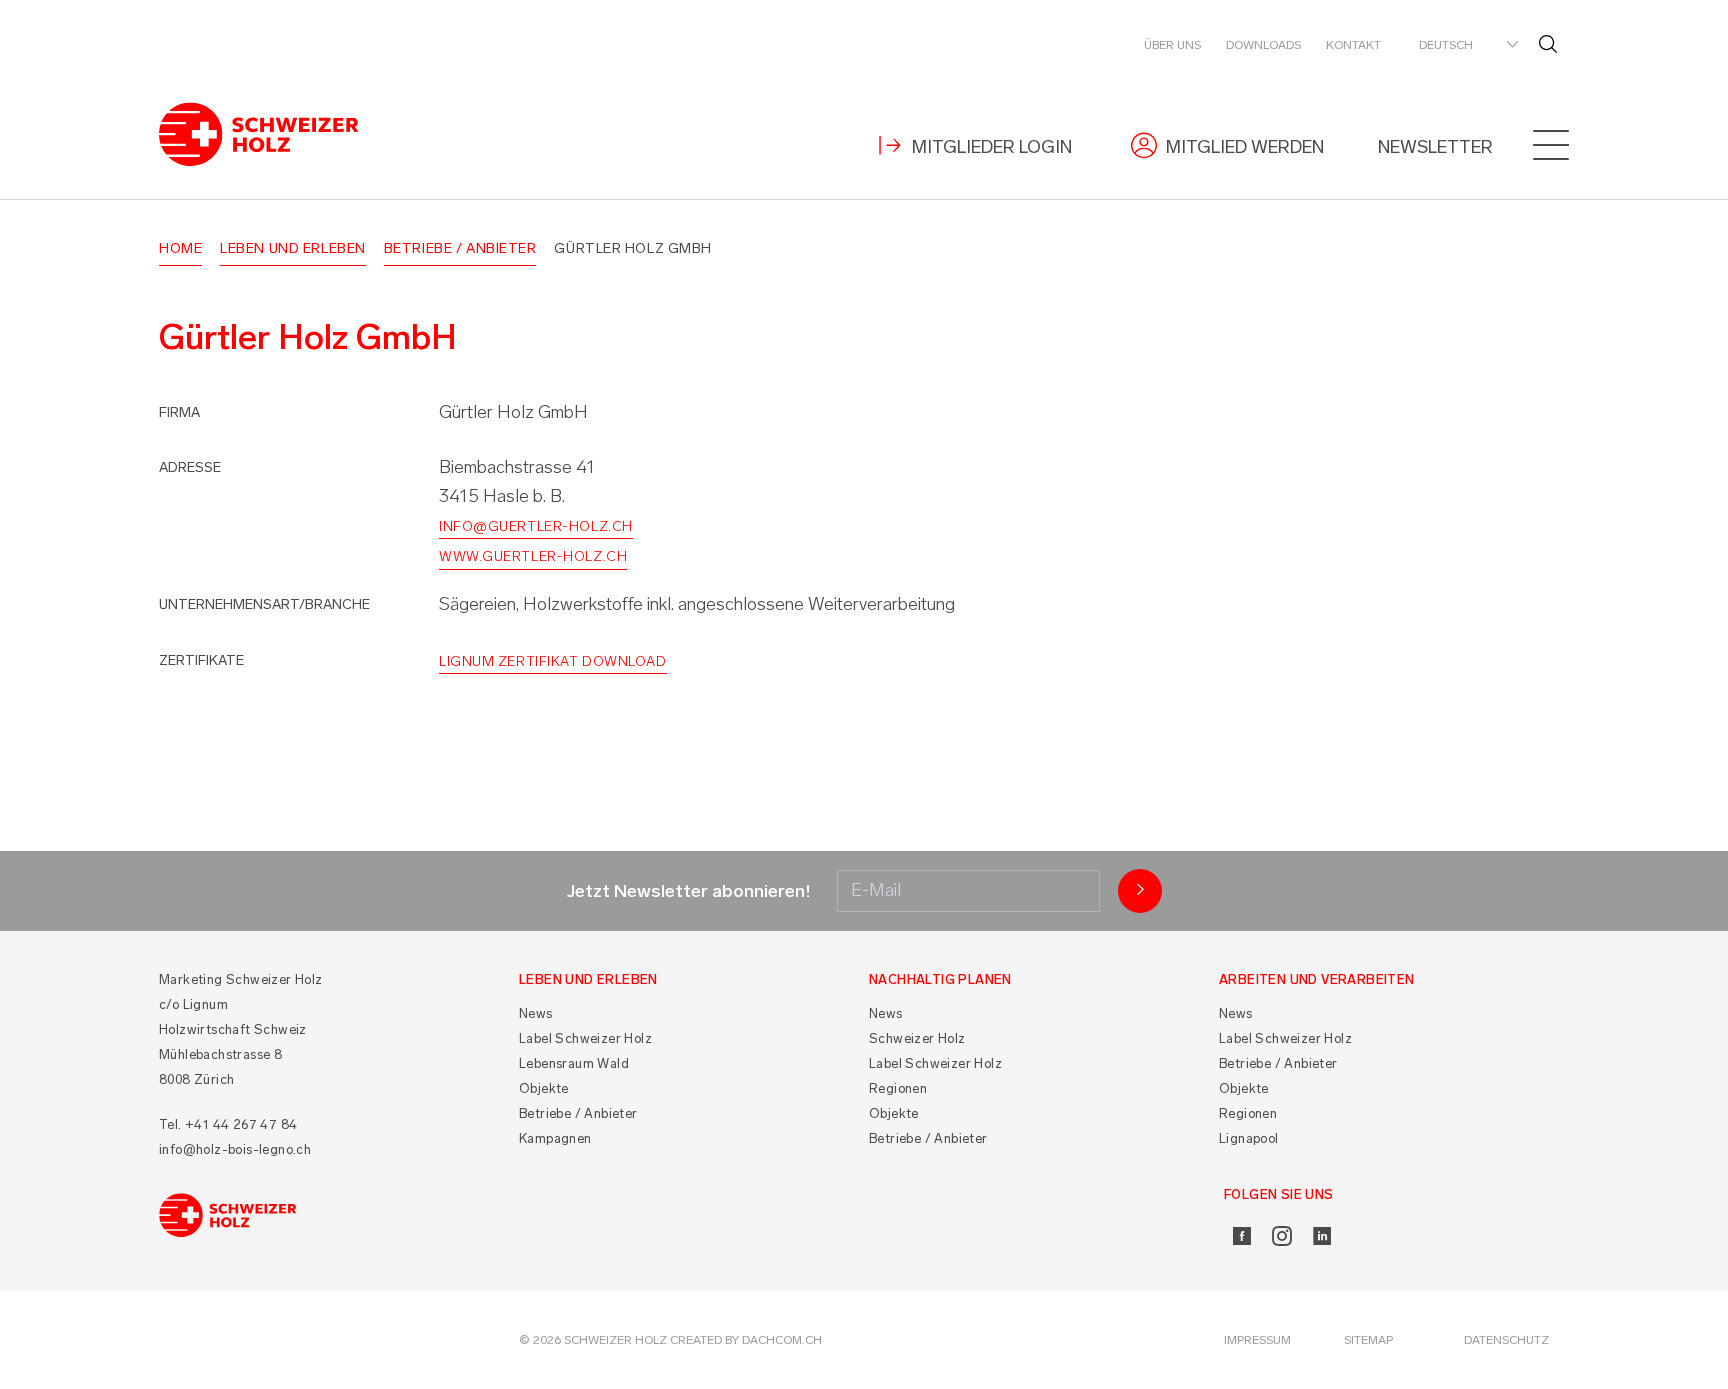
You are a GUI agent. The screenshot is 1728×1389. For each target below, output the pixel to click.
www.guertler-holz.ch (533, 556)
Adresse (190, 467)
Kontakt (1353, 45)
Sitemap (1368, 1340)
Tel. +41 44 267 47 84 (228, 1124)
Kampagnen (555, 1138)
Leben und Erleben (293, 248)
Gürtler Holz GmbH (633, 248)
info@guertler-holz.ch (536, 526)
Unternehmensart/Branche (264, 604)
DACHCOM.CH (782, 1340)
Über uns (1172, 45)
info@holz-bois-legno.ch (235, 1149)
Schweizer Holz (917, 1038)
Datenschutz (1506, 1340)
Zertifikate (201, 660)
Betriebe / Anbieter (460, 248)
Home (180, 248)
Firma (179, 412)
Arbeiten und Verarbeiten (1317, 979)
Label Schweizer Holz (585, 1038)
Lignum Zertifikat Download (553, 661)
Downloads (1263, 45)
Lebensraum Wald (574, 1063)
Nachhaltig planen (940, 979)
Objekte (544, 1088)
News (536, 1013)
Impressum (1257, 1340)
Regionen (898, 1088)
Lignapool (1249, 1138)
